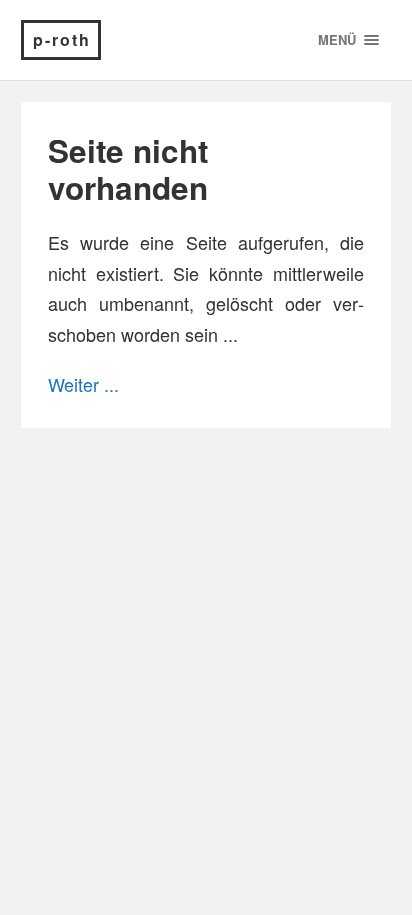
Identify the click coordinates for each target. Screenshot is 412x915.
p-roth (62, 39)
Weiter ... (83, 384)
